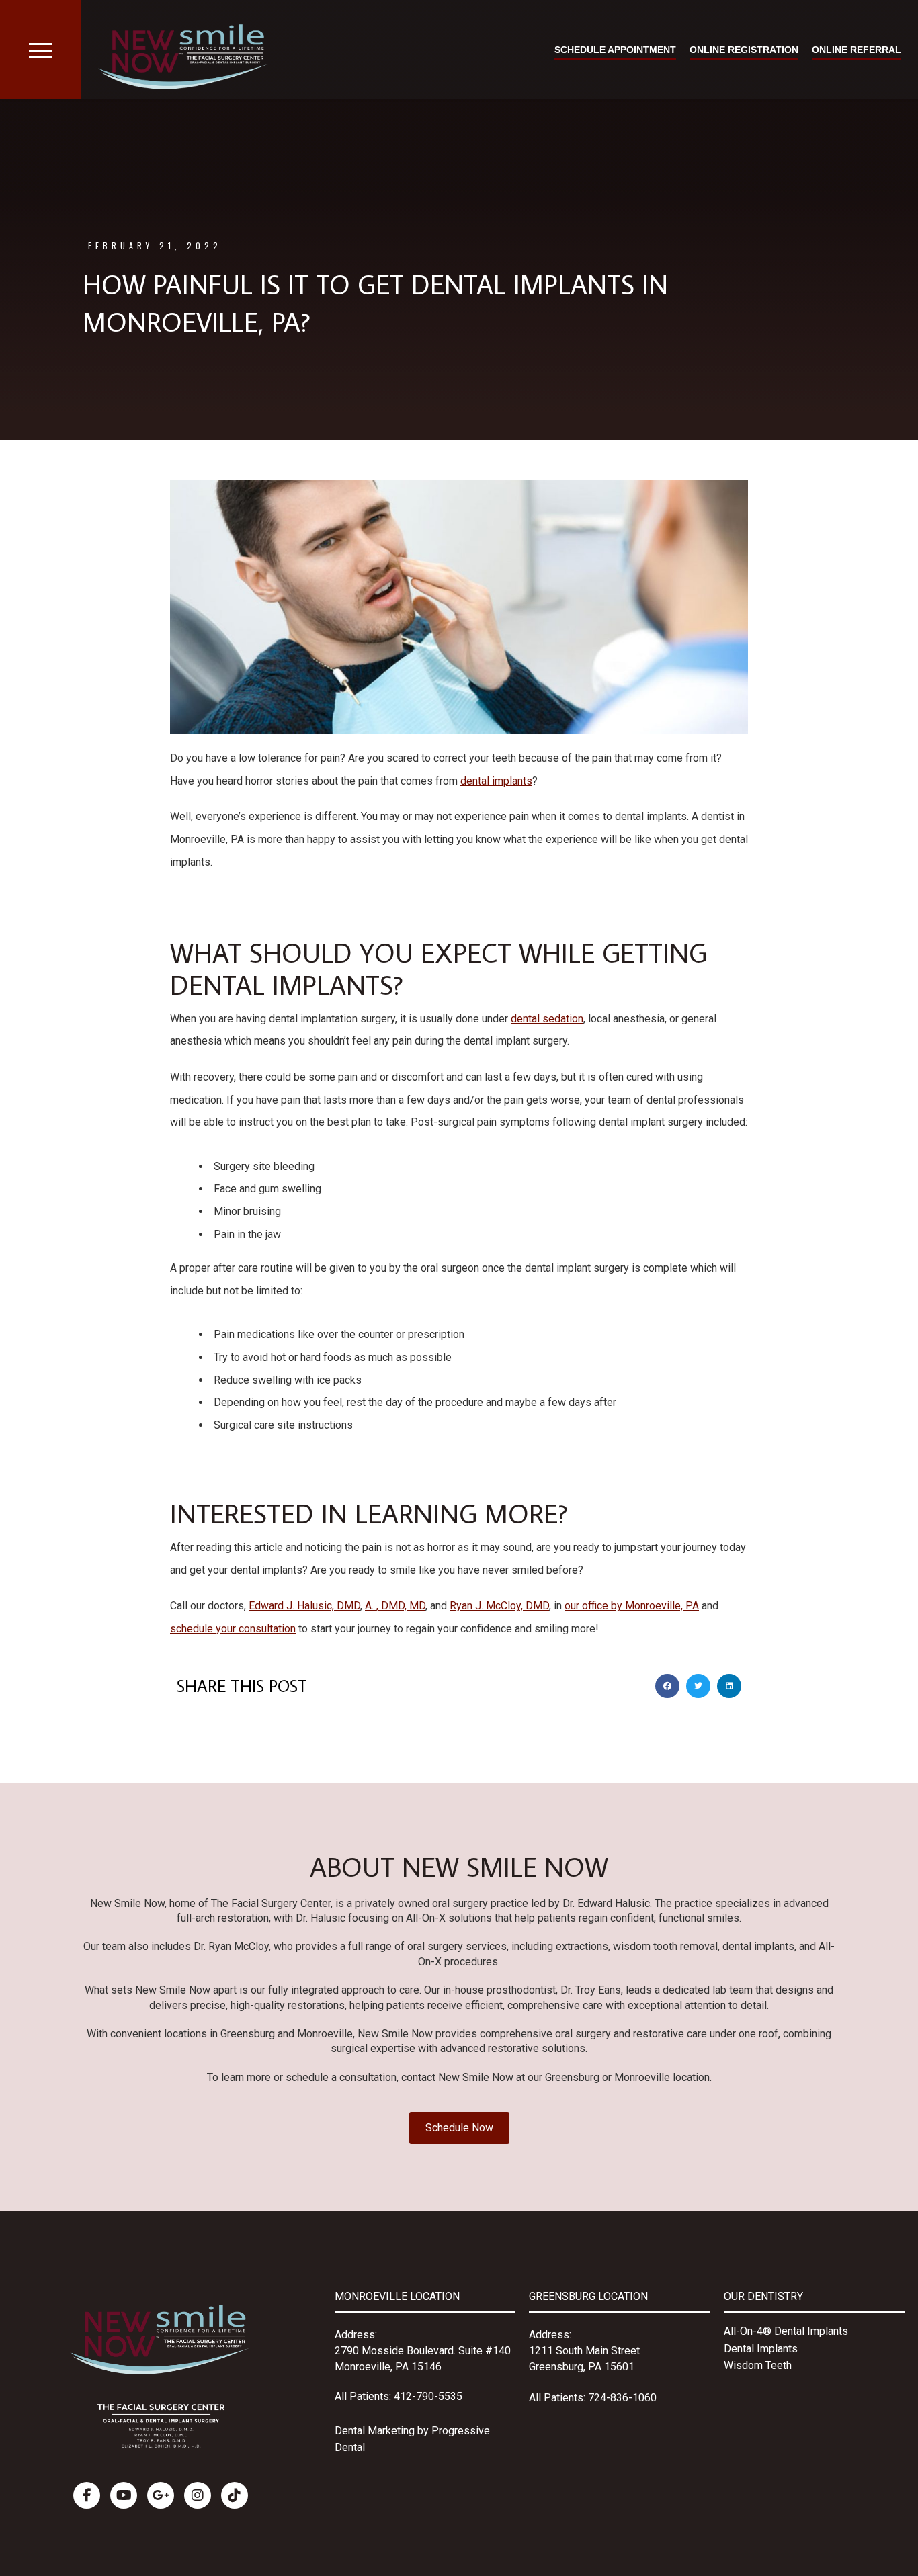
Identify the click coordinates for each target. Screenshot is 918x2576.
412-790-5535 (428, 2396)
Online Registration (744, 50)
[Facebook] (87, 2495)
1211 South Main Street (584, 2351)
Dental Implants (761, 2349)
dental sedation (547, 1019)
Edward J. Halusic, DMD (304, 1606)
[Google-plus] (161, 2495)
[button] (667, 1686)
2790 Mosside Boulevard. (397, 2351)
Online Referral (857, 50)
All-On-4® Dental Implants (786, 2331)
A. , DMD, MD (395, 1606)
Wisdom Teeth (758, 2365)
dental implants (496, 781)
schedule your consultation (233, 1629)
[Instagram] (198, 2495)
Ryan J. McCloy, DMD (499, 1606)
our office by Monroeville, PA (632, 1606)
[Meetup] (235, 2495)
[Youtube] (124, 2495)
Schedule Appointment (615, 50)
